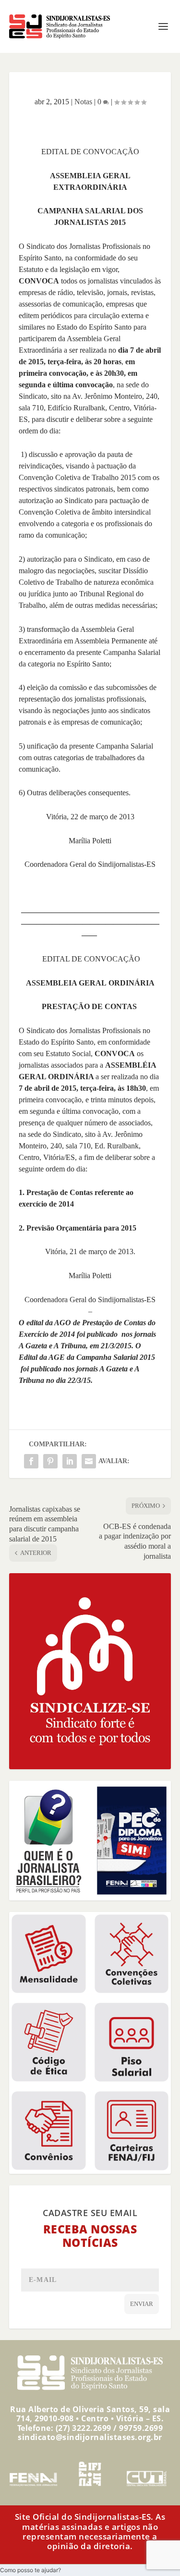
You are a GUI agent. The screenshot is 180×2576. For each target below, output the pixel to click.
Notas (83, 102)
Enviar (142, 2304)
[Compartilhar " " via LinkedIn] (70, 1461)
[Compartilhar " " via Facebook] (31, 1461)
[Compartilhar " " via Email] (89, 1461)
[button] (30, 2570)
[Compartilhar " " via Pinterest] (50, 1461)
